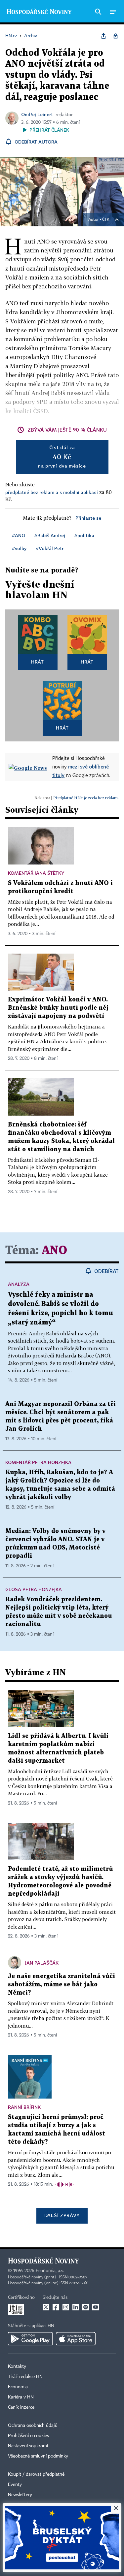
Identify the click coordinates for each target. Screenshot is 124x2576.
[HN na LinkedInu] (76, 2307)
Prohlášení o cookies (28, 2436)
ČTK (106, 220)
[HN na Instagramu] (66, 2307)
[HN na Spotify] (86, 2307)
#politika (84, 535)
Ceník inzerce (21, 2407)
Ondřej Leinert (37, 114)
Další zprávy (62, 2215)
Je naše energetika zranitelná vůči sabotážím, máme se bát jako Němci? (62, 1985)
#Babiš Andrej (50, 535)
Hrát (38, 662)
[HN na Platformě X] (46, 2307)
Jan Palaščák (42, 1963)
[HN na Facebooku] (56, 2307)
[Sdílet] (103, 36)
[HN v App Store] (76, 2339)
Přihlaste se (88, 518)
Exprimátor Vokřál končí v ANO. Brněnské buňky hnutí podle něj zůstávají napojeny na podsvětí (58, 1008)
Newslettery (20, 2495)
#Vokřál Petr (50, 548)
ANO (54, 1251)
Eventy (15, 2485)
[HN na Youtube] (96, 2307)
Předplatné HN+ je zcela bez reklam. (86, 798)
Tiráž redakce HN (25, 2377)
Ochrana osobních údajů (33, 2426)
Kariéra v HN (21, 2397)
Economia (18, 2387)
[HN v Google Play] (30, 2339)
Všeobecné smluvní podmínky (38, 2456)
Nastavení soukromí (28, 2446)
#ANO (19, 535)
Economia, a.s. (50, 2271)
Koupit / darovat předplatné (36, 2474)
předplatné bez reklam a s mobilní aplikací (52, 492)
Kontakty (17, 2366)
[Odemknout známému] (115, 36)
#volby (19, 548)
